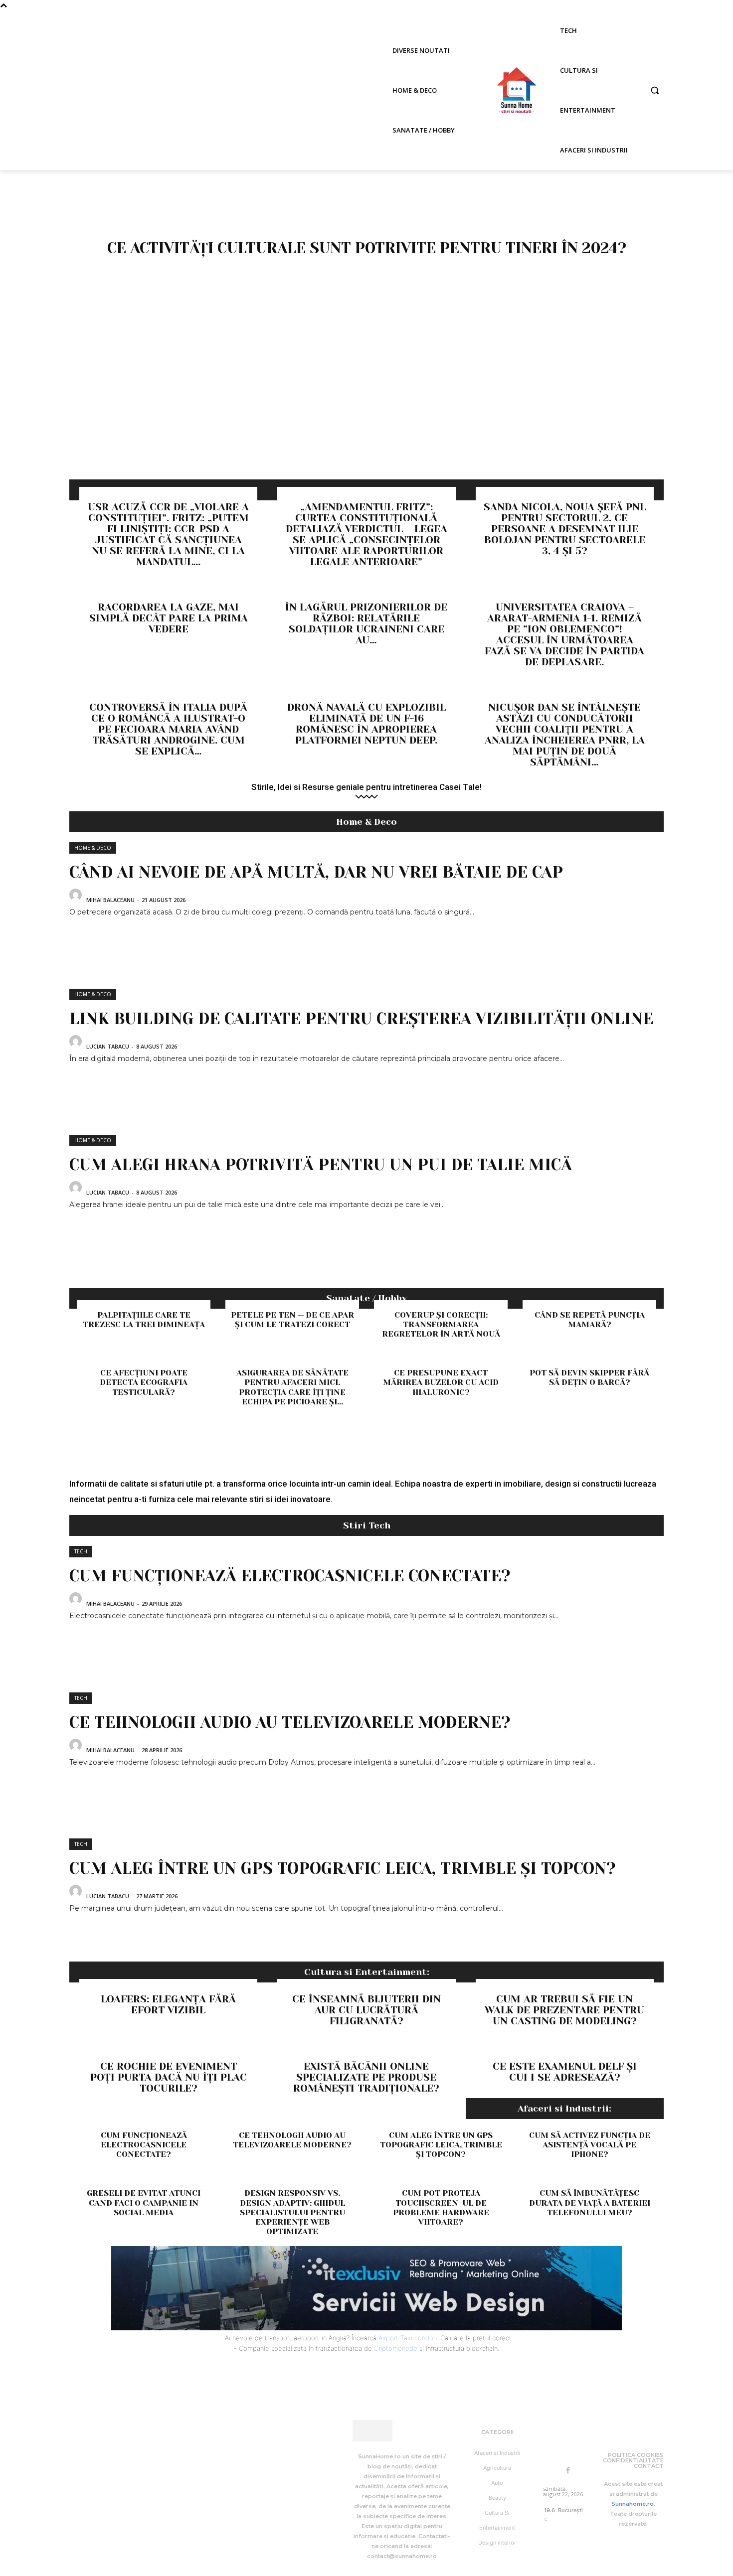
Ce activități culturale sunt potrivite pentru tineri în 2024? (367, 248)
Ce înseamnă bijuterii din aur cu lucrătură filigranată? (366, 2010)
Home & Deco (93, 848)
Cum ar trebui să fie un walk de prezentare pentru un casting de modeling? (564, 2010)
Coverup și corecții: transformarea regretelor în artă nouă (441, 1324)
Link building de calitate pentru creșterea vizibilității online (361, 1019)
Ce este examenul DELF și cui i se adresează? (565, 2072)
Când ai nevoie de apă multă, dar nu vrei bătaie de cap (316, 872)
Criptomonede (396, 2348)
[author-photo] (77, 899)
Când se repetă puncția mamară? (590, 1320)
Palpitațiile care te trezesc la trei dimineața (144, 1320)
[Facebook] (568, 2471)
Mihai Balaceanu (110, 900)
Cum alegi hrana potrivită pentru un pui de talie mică (321, 1165)
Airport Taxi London (408, 2338)
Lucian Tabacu (108, 1046)
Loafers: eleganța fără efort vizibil (168, 2005)
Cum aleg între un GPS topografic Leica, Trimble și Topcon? (343, 1869)
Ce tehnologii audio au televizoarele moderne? (290, 1723)
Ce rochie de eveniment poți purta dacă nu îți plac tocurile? (169, 2077)
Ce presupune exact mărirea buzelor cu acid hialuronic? (441, 1382)
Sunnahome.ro (633, 2504)
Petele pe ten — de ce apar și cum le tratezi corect (292, 1320)
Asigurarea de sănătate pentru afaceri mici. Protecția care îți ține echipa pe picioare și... (292, 1387)
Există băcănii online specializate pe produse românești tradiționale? (366, 2077)
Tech (81, 1551)
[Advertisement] (366, 405)
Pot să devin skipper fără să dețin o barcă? (589, 1377)
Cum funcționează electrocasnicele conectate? (290, 1576)
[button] (655, 90)
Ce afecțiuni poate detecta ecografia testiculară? (144, 1382)
